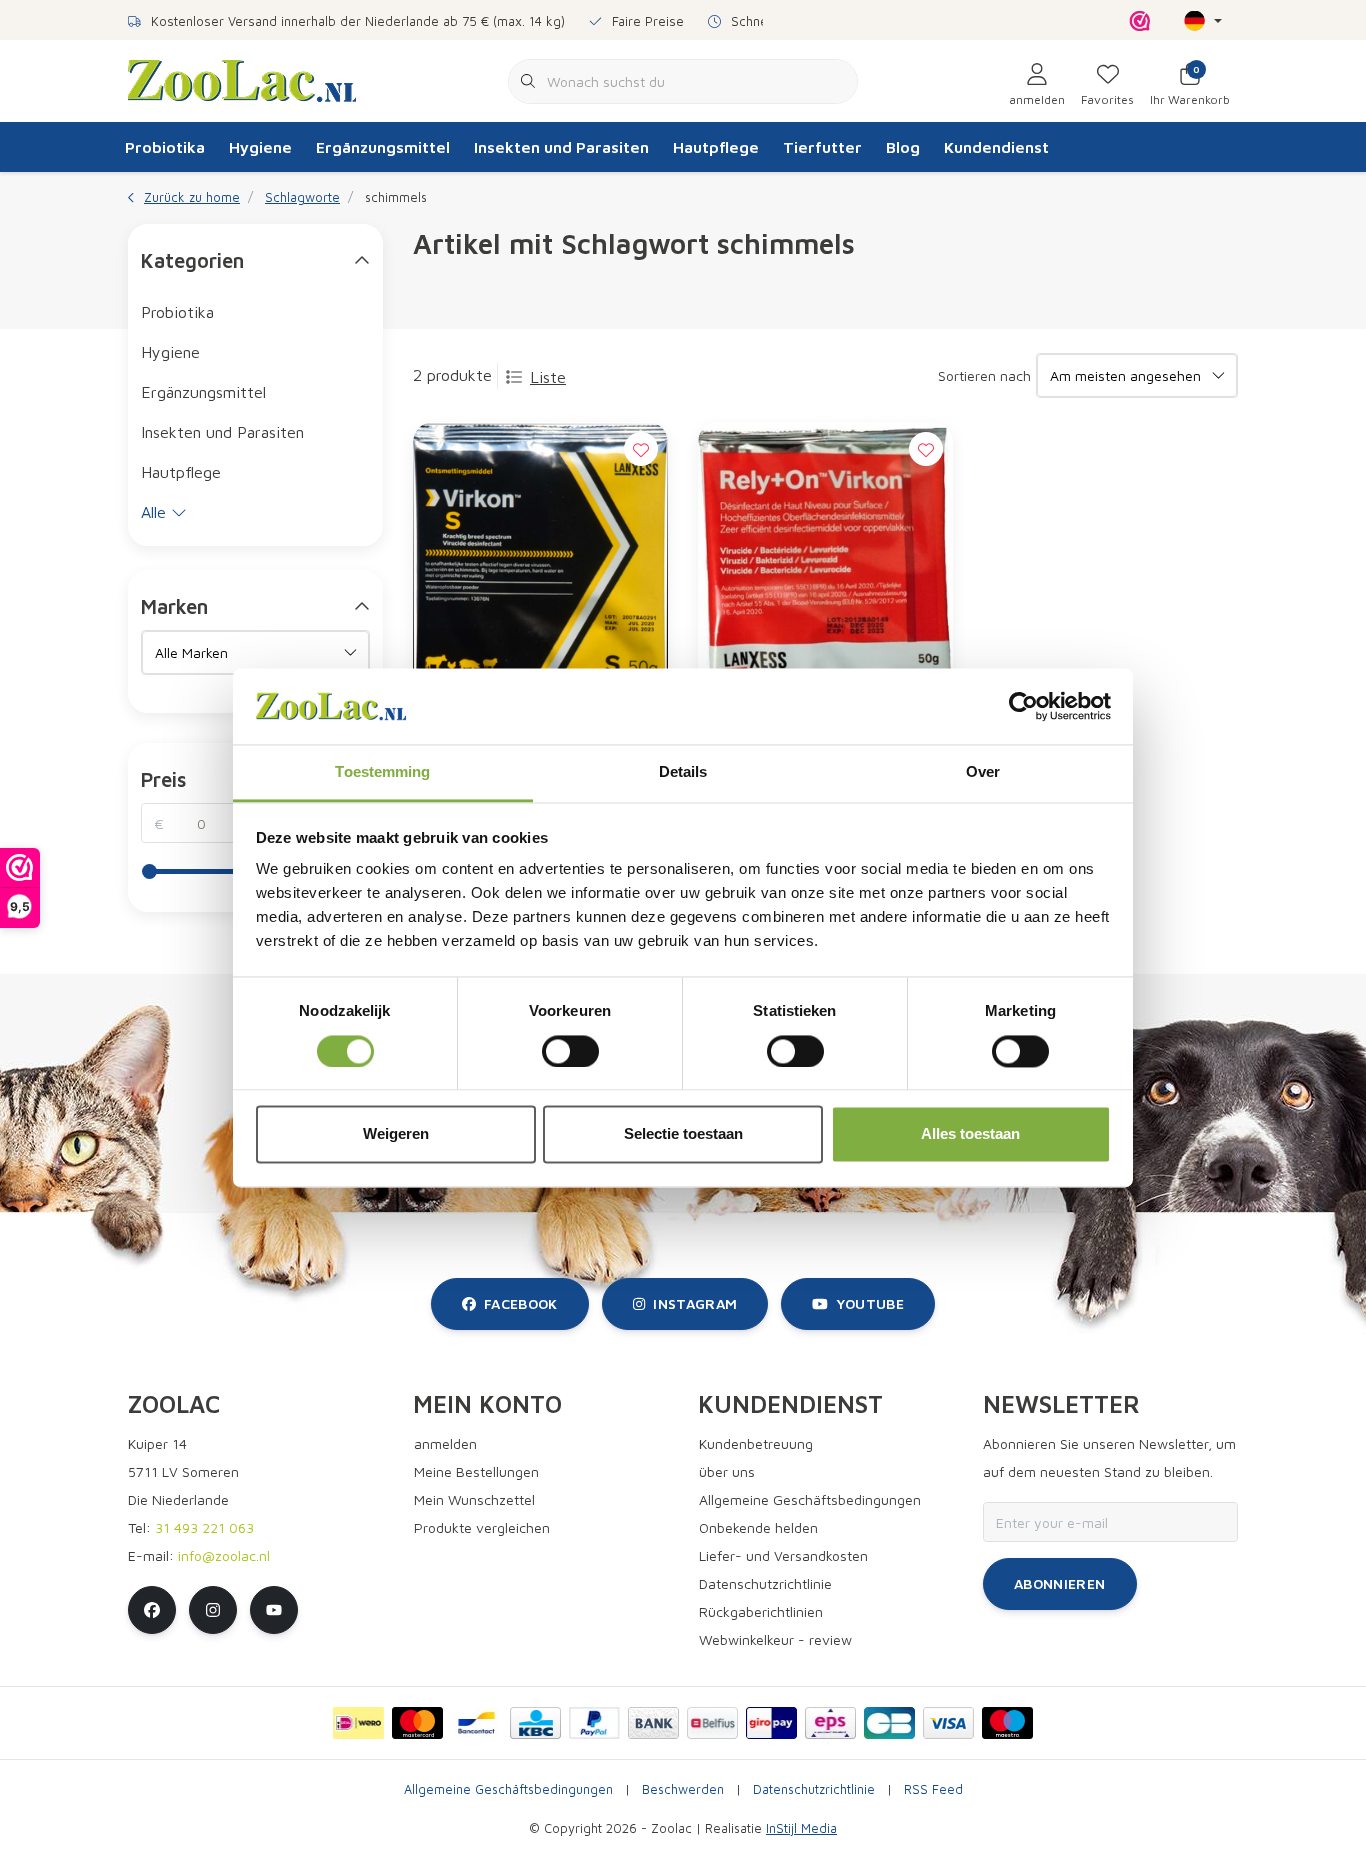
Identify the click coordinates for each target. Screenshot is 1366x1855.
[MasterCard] (417, 1723)
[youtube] (274, 1610)
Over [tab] (983, 772)
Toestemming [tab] (382, 772)
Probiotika (165, 147)
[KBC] (535, 1723)
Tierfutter (822, 147)
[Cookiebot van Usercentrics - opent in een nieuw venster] (1023, 706)
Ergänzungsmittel (383, 147)
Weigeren (396, 1134)
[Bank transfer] (653, 1723)
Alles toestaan (970, 1134)
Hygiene (260, 147)
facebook (521, 1303)
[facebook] (152, 1610)
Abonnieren (1060, 1583)
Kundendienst (996, 147)
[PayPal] (594, 1723)
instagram (695, 1303)
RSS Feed (933, 1789)
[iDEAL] (358, 1723)
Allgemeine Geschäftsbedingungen (508, 1789)
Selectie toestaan (683, 1134)
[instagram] (213, 1610)
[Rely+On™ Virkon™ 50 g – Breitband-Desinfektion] (825, 569)
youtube (870, 1303)
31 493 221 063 (204, 1527)
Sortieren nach (984, 375)
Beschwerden (683, 1789)
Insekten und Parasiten (561, 147)
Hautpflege (716, 147)
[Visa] (948, 1723)
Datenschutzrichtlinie (814, 1789)
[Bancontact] (476, 1723)
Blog (903, 147)
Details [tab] (683, 772)
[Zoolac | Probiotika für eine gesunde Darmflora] (242, 79)
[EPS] (830, 1723)
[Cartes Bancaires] (889, 1723)
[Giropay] (771, 1723)
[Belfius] (712, 1723)
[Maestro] (1007, 1723)
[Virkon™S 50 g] (540, 569)
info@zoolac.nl (224, 1555)
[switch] (570, 1051)
